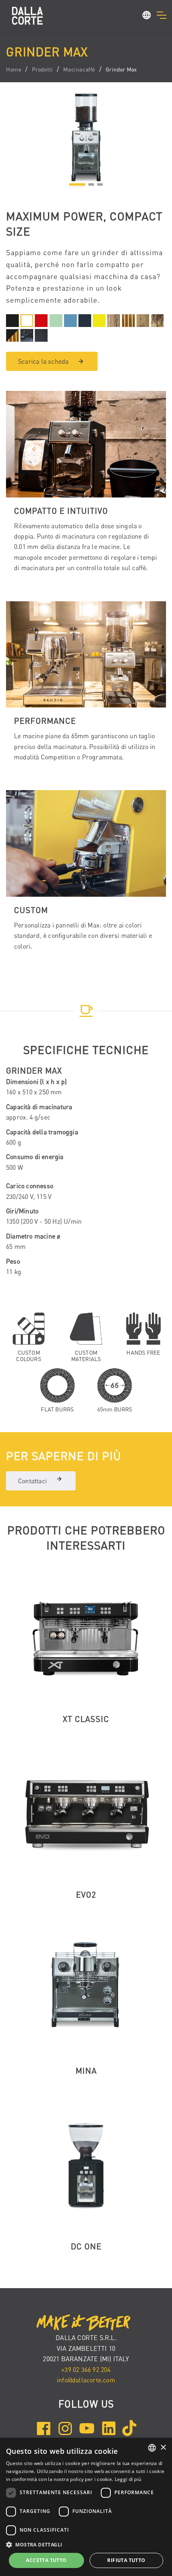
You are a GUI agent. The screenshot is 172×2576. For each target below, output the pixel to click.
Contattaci (32, 1481)
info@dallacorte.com (86, 2380)
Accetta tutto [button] (46, 2560)
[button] (147, 16)
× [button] (163, 2448)
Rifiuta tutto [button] (126, 2560)
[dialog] (86, 2507)
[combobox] (152, 2448)
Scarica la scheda (43, 361)
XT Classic (86, 1719)
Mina (86, 2071)
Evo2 (86, 1895)
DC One (86, 2246)
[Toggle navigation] (161, 15)
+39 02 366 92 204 (86, 2370)
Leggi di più (128, 2479)
